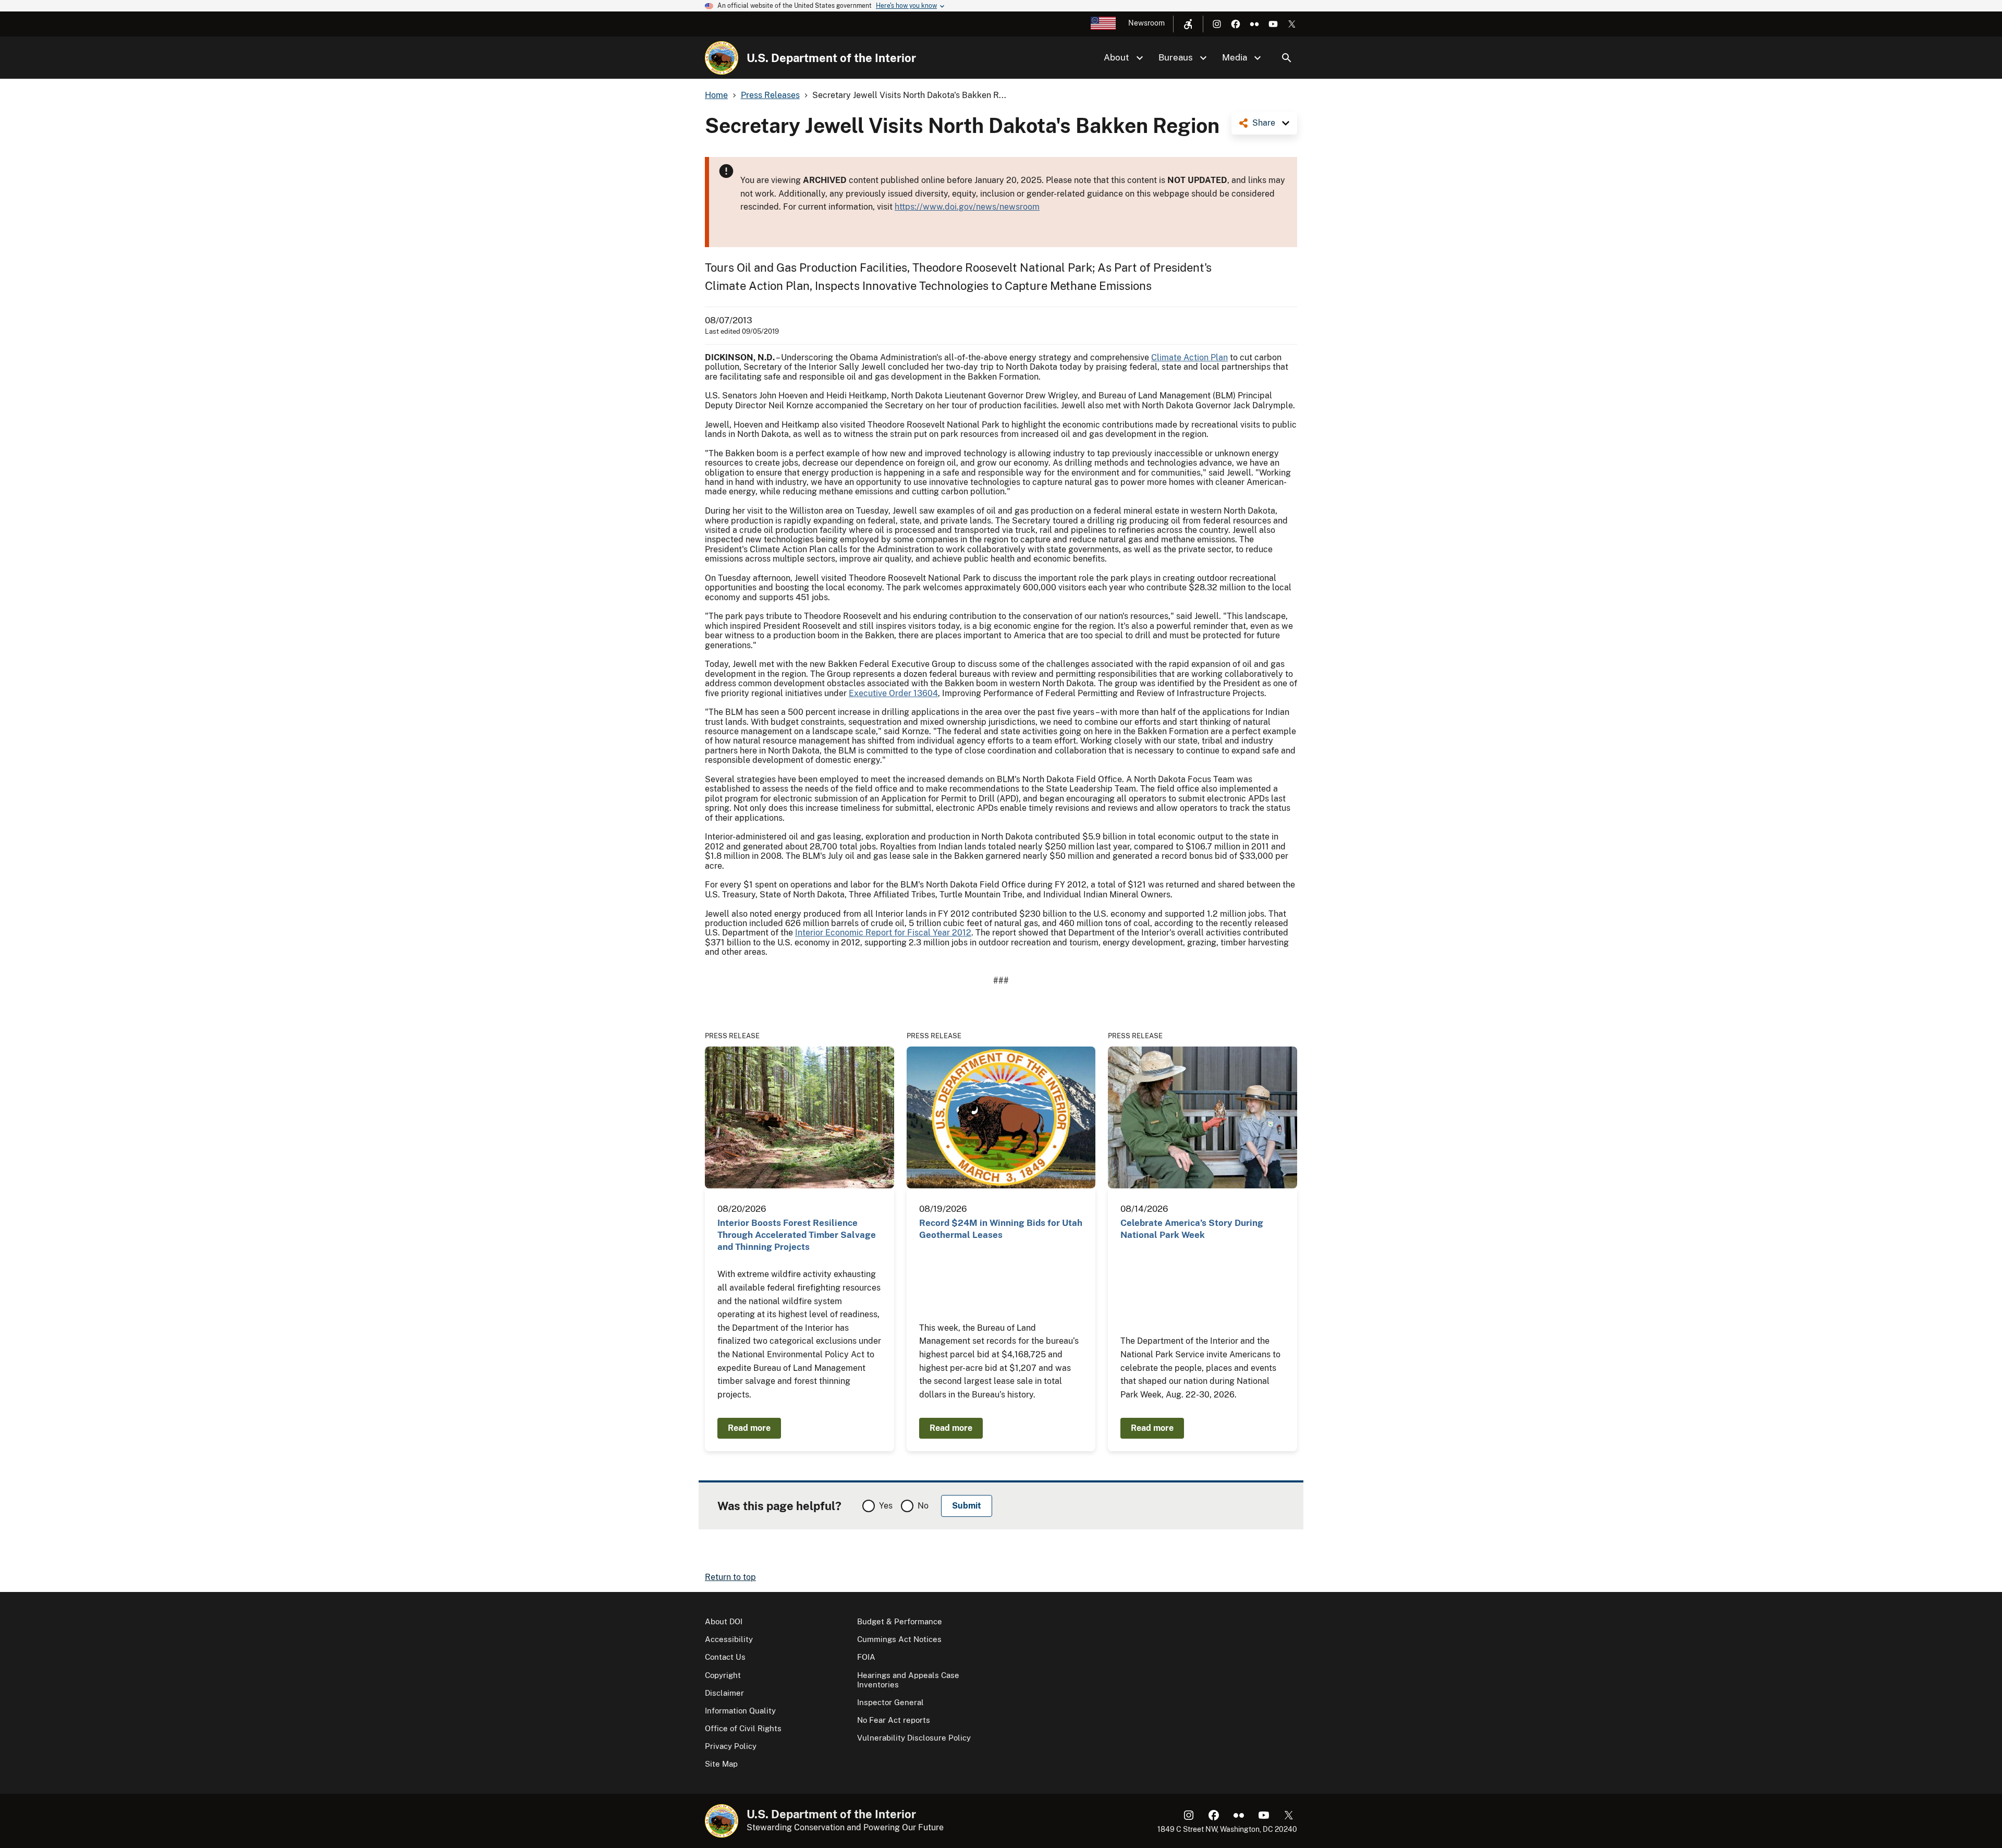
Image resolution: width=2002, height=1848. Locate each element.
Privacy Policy (731, 1746)
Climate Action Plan (1189, 357)
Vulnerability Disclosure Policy (914, 1738)
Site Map (721, 1764)
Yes (886, 1506)
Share (1264, 123)
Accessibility (729, 1639)
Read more (749, 1428)
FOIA (866, 1657)
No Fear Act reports (894, 1720)
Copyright (723, 1675)
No (923, 1506)
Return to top (730, 1577)
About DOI (724, 1621)
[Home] (722, 58)
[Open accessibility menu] (1188, 24)
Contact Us (725, 1657)
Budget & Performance (900, 1621)
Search (1287, 58)
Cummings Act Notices (899, 1639)
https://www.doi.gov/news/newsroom (967, 207)
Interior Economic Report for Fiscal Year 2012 (883, 933)
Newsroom (1146, 23)
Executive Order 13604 (893, 693)
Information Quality (740, 1711)
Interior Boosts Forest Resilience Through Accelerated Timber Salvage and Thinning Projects (797, 1235)
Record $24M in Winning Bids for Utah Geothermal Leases (1001, 1229)
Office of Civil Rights (743, 1728)
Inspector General (890, 1702)
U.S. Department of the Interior (831, 58)
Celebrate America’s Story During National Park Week (1192, 1229)
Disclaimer (724, 1693)
